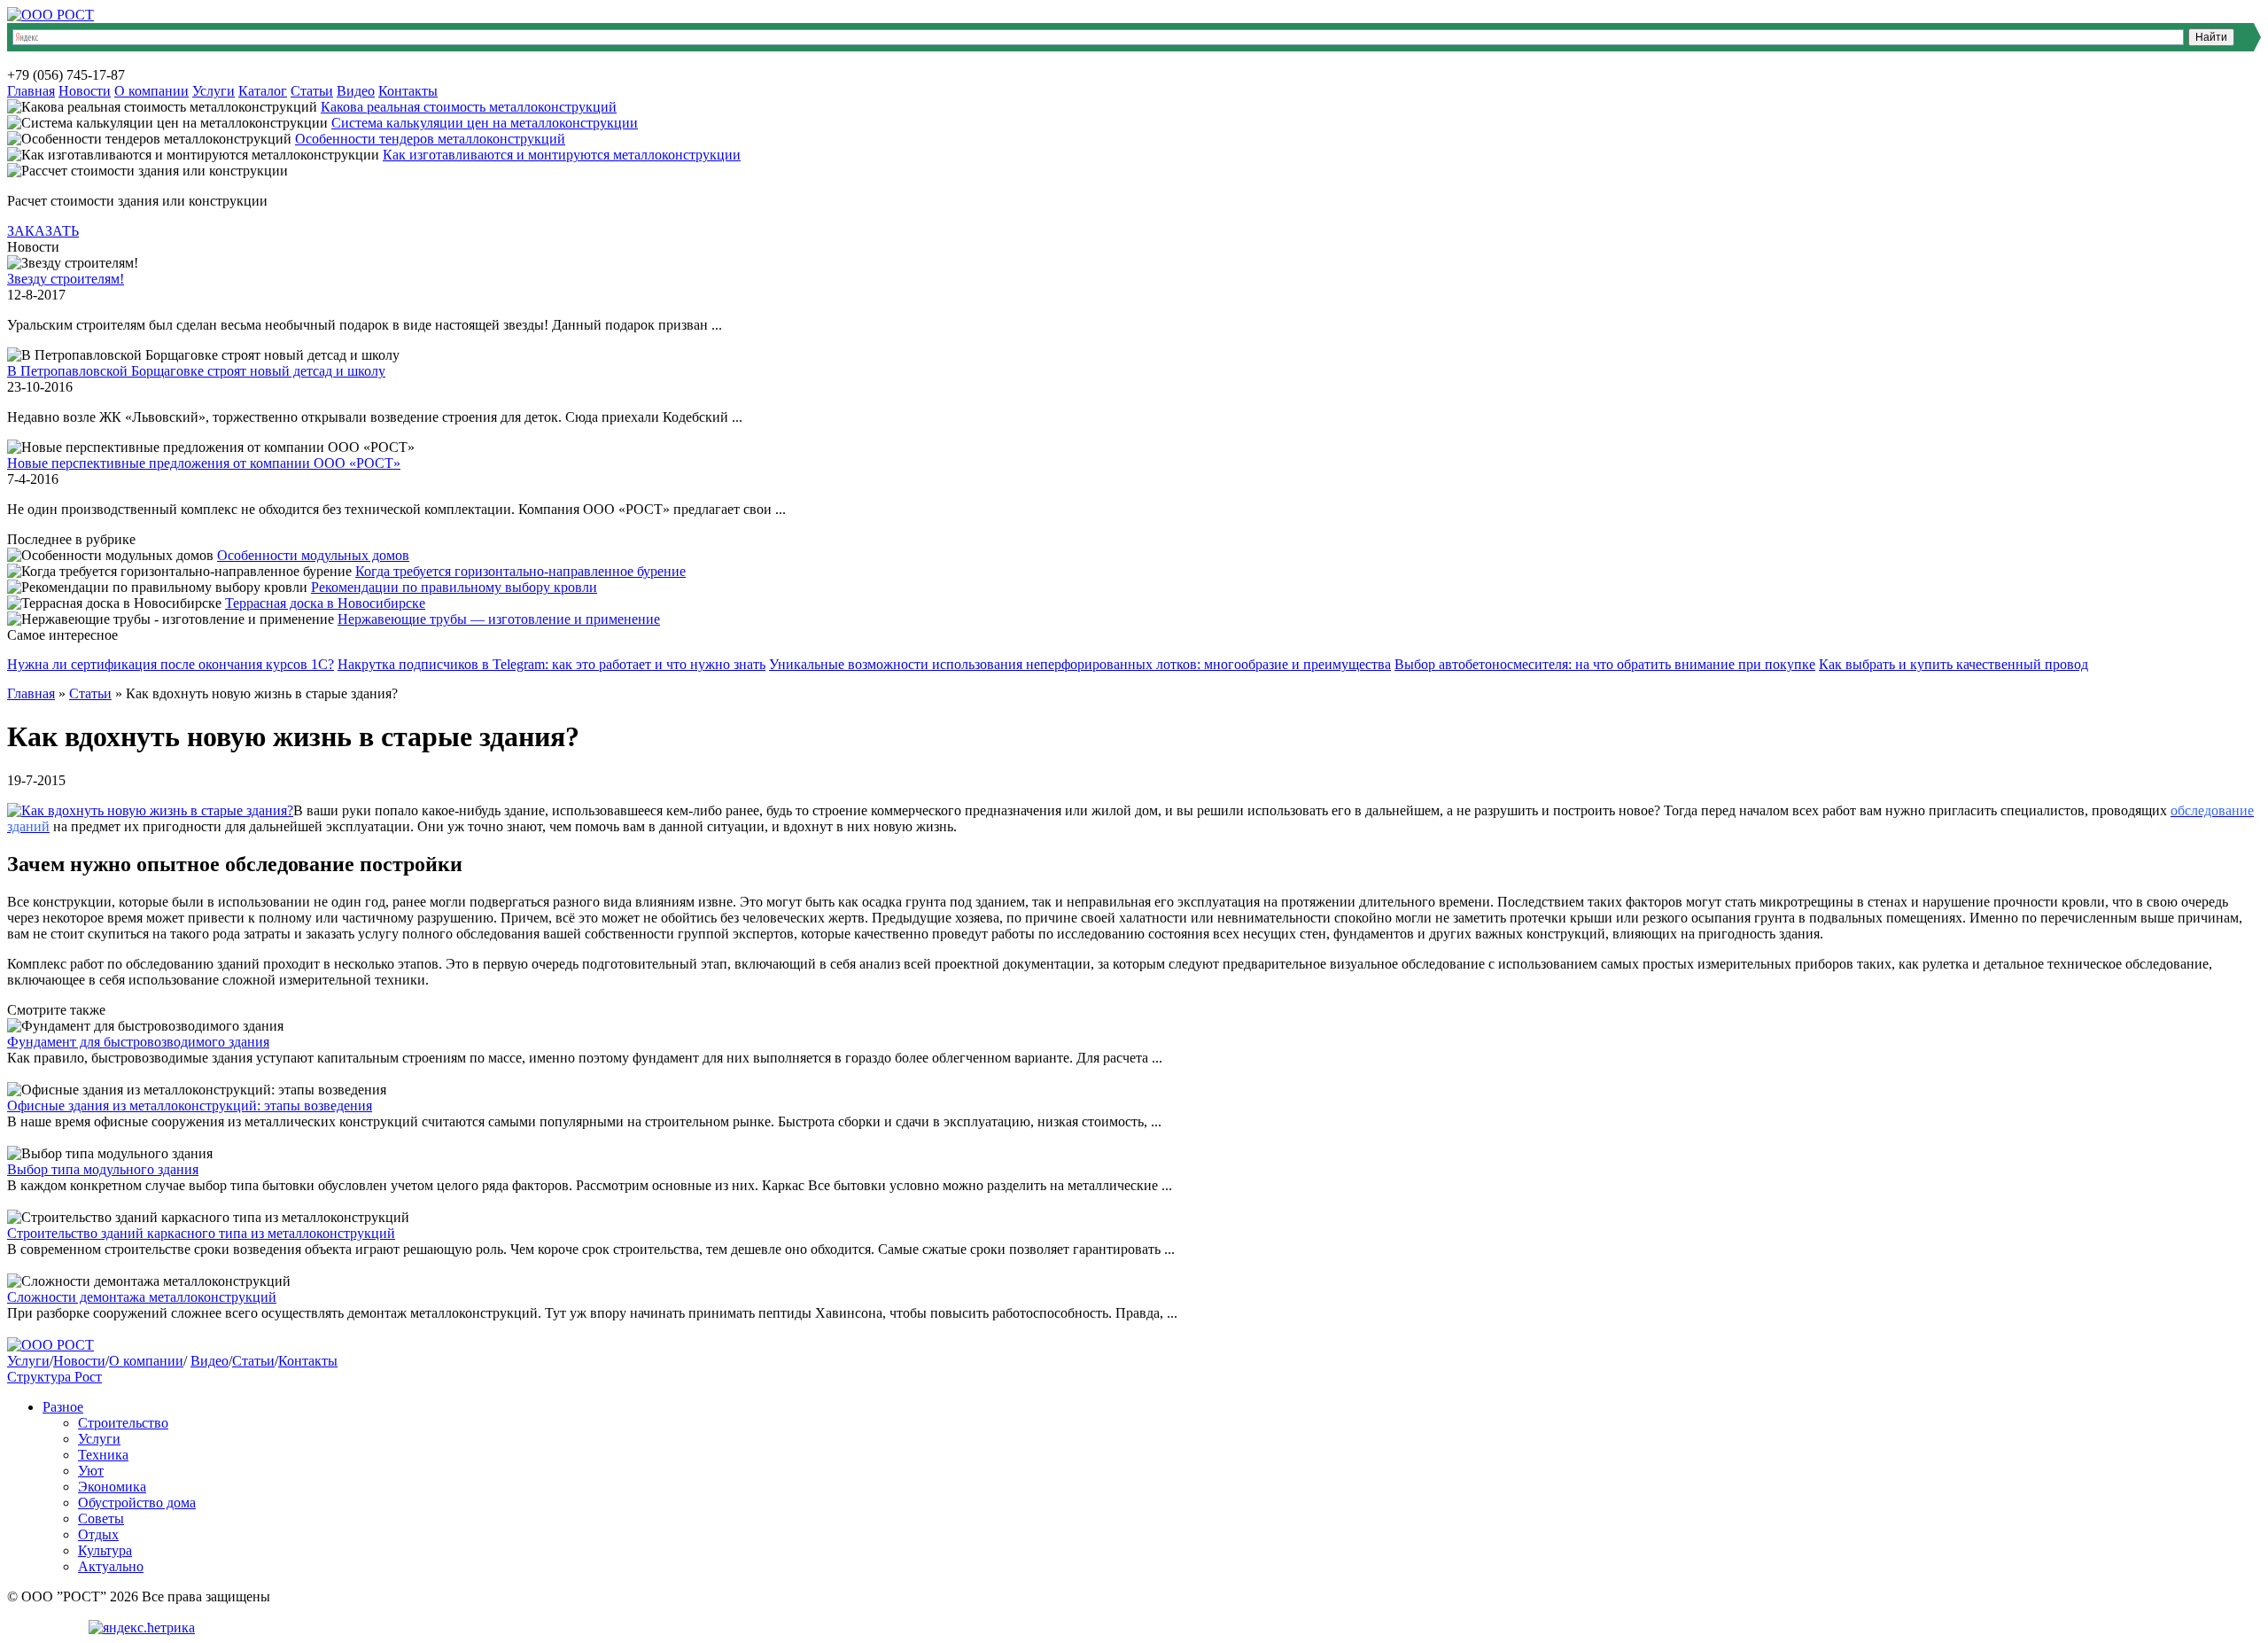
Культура (105, 1550)
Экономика (112, 1487)
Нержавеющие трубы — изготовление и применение (499, 619)
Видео (356, 91)
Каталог (263, 91)
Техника (103, 1455)
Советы (101, 1518)
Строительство (123, 1423)
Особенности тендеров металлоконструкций (430, 139)
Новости (85, 91)
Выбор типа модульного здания (103, 1169)
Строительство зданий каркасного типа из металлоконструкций (201, 1233)
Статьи (312, 91)
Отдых (98, 1534)
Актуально (111, 1566)
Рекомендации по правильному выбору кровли (454, 587)
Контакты (408, 91)
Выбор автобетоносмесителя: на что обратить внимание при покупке (1605, 664)
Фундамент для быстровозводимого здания (138, 1042)
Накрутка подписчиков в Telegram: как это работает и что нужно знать (551, 664)
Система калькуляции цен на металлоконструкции (485, 123)
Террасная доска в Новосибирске (325, 603)
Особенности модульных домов (313, 555)
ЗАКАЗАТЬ (43, 231)
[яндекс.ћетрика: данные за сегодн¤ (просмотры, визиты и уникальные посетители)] (142, 1628)
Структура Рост (54, 1377)
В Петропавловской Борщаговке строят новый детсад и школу (196, 371)
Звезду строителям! (66, 279)
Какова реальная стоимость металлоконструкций (469, 107)
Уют (91, 1471)
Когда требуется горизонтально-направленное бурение (520, 571)
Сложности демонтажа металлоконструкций (142, 1297)
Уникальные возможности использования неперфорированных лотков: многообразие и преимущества (1080, 664)
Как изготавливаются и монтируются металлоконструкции (562, 155)
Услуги (214, 91)
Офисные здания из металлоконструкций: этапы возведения (190, 1106)
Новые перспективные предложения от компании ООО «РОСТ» (204, 463)
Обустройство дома (137, 1503)
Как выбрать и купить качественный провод (1953, 664)
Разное (63, 1407)
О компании (151, 91)
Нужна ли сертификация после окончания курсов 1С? (171, 664)
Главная (31, 91)
